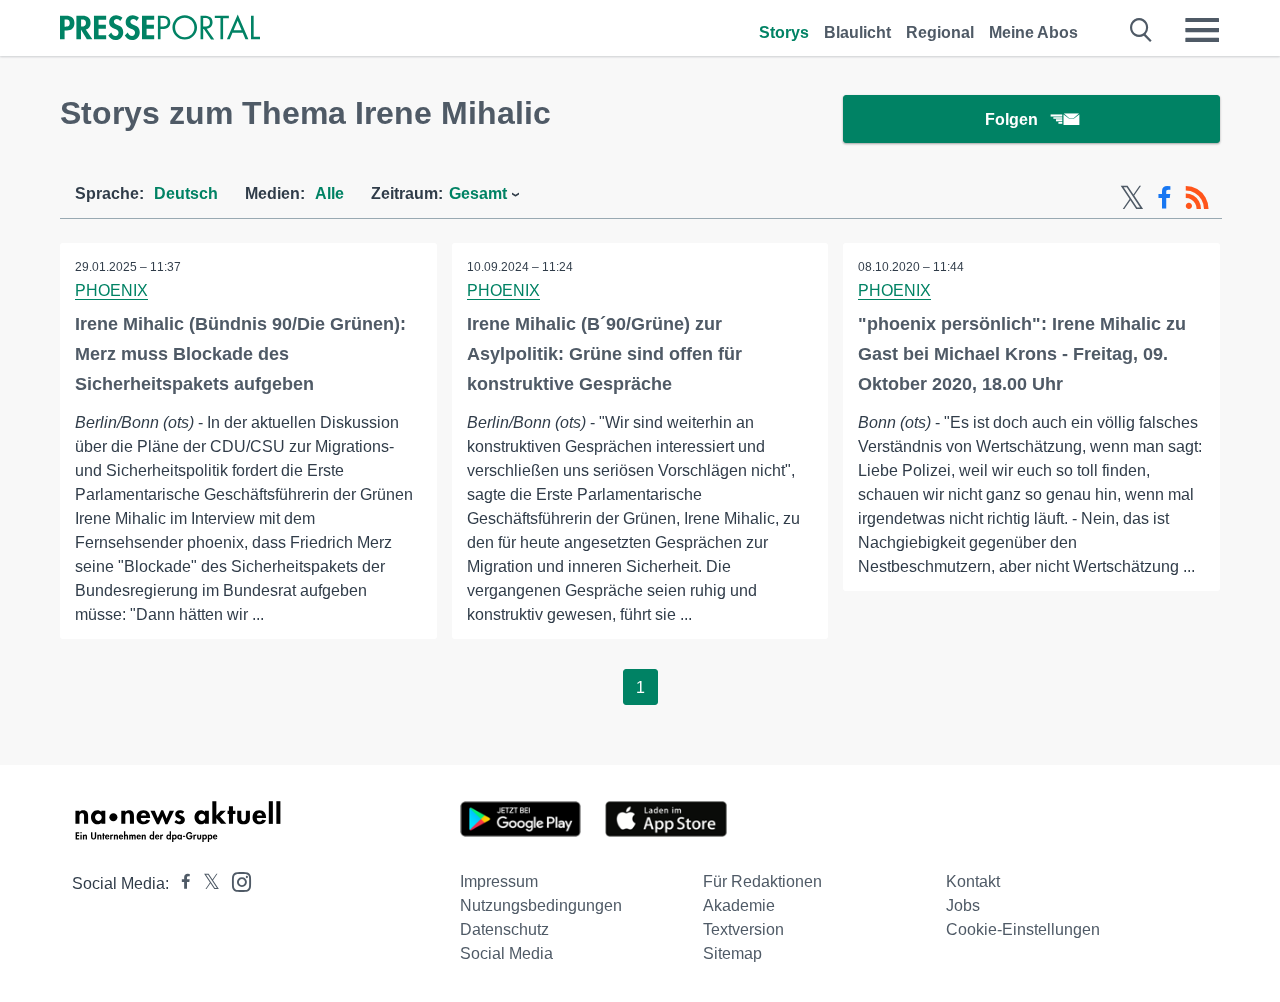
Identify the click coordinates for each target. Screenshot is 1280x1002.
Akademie (739, 905)
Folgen (1011, 119)
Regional (940, 32)
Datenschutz (504, 929)
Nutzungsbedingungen (541, 905)
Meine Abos (1033, 32)
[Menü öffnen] (1202, 30)
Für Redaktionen (762, 881)
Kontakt (973, 881)
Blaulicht (857, 32)
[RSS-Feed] (1197, 198)
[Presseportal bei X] (205, 883)
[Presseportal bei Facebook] (180, 883)
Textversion (743, 929)
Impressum (499, 881)
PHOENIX (111, 290)
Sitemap (732, 953)
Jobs (963, 905)
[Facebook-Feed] (1164, 198)
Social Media (506, 953)
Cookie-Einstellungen (1023, 929)
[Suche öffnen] (1141, 30)
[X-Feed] (1132, 198)
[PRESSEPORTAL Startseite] (160, 29)
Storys (784, 32)
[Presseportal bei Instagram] (235, 880)
